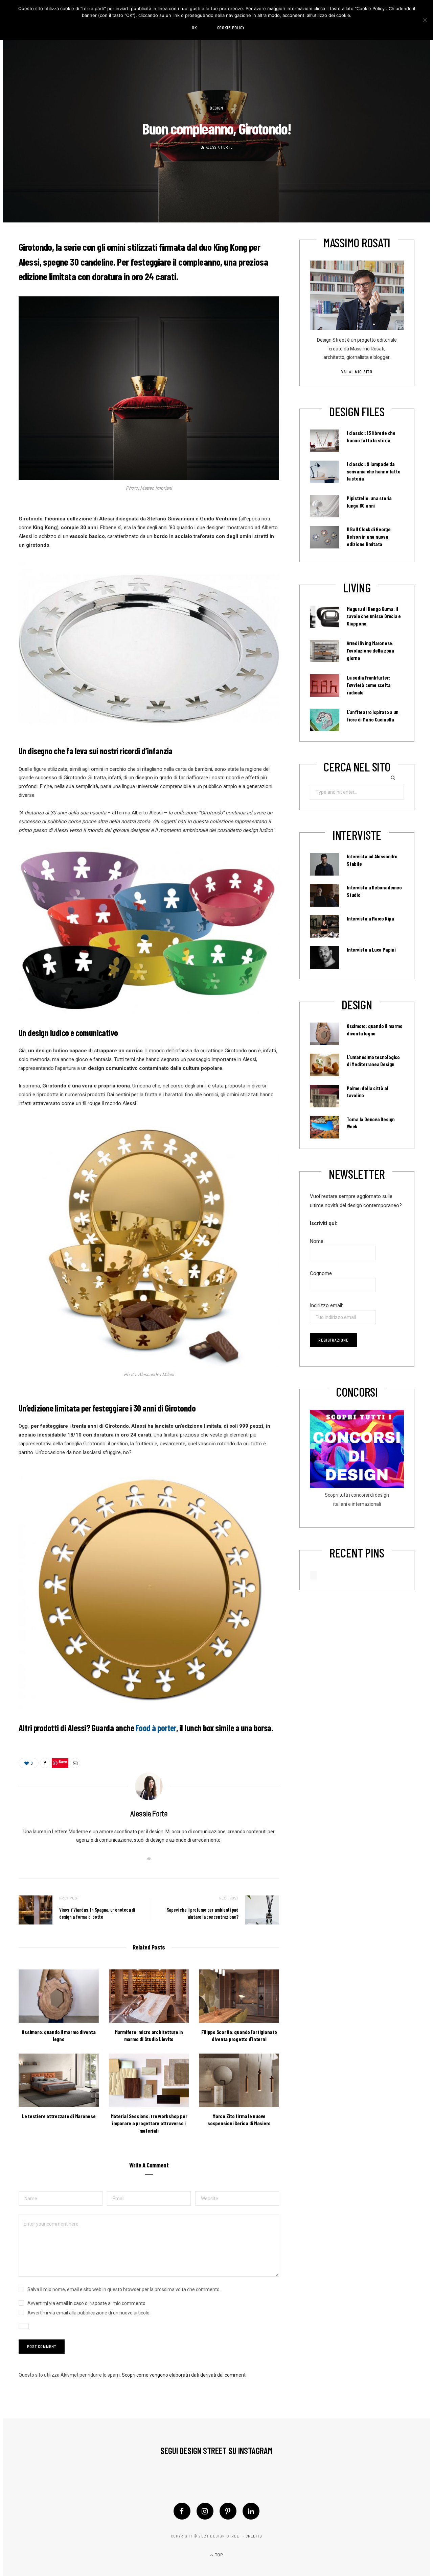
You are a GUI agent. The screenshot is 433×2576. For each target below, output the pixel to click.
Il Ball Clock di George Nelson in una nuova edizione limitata (369, 537)
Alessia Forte (219, 148)
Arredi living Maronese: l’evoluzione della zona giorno (370, 651)
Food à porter (156, 1728)
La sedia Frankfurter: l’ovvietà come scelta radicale (369, 685)
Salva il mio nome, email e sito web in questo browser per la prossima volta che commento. (124, 2289)
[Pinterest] (228, 2511)
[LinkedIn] (251, 2511)
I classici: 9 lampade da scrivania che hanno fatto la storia (373, 471)
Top (218, 2555)
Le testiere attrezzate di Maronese (59, 2116)
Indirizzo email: (326, 1305)
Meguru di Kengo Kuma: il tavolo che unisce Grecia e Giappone (374, 616)
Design (216, 108)
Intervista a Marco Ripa (370, 918)
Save (63, 1761)
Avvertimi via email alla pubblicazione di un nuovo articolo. (89, 2313)
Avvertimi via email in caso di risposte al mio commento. (87, 2303)
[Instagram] (205, 2511)
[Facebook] (182, 2511)
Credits (254, 2536)
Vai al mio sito (357, 372)
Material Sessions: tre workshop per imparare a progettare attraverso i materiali (149, 2123)
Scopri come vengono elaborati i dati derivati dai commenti (184, 2375)
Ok (194, 28)
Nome (317, 1241)
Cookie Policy (231, 28)
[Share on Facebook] (45, 1763)
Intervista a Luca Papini (371, 950)
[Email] (75, 1763)
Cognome (321, 1273)
